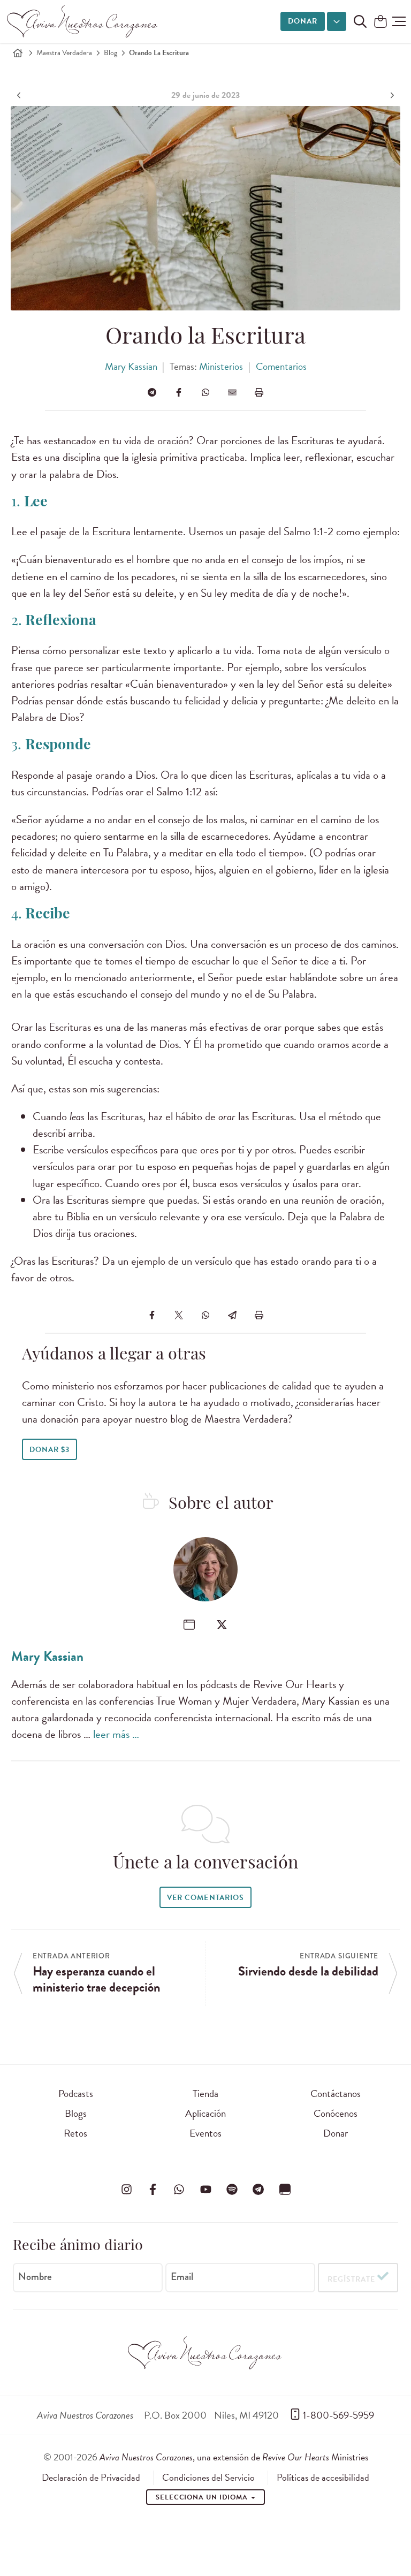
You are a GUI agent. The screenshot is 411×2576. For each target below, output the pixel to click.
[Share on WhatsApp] (205, 392)
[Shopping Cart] (380, 22)
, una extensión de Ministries (234, 2457)
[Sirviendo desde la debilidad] (391, 95)
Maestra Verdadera (64, 53)
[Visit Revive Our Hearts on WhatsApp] (179, 2189)
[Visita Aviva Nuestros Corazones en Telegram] (258, 2189)
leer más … (116, 1734)
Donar (303, 21)
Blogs (76, 2113)
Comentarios (281, 366)
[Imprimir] (259, 392)
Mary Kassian (131, 366)
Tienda (205, 2094)
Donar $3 (50, 1450)
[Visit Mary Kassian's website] (189, 1625)
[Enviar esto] (232, 392)
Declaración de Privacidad (91, 2478)
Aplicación (205, 2113)
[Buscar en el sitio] (360, 21)
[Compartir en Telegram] (152, 392)
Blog (111, 53)
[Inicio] (18, 53)
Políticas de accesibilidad (323, 2478)
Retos (75, 2133)
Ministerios (221, 366)
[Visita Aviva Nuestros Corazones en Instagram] (126, 2189)
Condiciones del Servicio (208, 2478)
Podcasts (76, 2094)
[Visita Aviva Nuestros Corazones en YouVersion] (285, 2189)
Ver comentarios (205, 1898)
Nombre (35, 2277)
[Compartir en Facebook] (179, 392)
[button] (399, 21)
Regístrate (351, 2279)
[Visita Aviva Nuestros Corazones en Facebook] (153, 2189)
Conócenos (336, 2113)
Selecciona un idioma (203, 2497)
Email (182, 2277)
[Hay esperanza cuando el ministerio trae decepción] (20, 95)
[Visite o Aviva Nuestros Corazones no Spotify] (232, 2189)
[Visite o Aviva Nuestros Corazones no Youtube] (205, 2189)
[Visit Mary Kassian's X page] (222, 1625)
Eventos (205, 2133)
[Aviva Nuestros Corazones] (83, 21)
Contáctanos (336, 2094)
